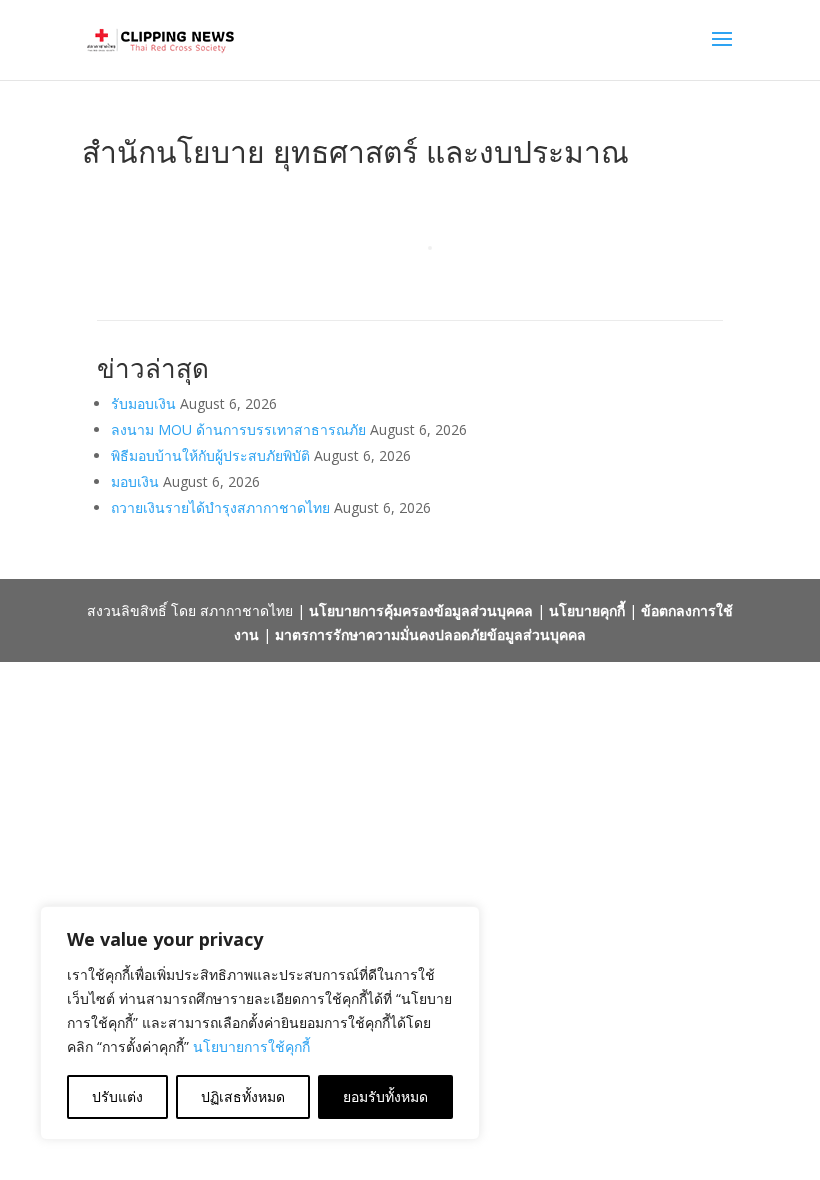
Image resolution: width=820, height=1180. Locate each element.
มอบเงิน (135, 481)
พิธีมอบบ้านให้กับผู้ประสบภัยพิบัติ (210, 455)
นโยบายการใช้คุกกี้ (251, 1046)
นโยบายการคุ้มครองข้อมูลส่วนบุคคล (421, 610)
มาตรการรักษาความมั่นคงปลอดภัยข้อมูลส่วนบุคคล (430, 634)
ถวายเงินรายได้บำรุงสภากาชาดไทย (220, 507)
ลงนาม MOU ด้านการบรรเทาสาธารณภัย (238, 429)
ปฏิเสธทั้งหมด (243, 1096)
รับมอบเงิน (143, 403)
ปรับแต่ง (117, 1096)
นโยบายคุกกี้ (587, 610)
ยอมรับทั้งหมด (385, 1096)
